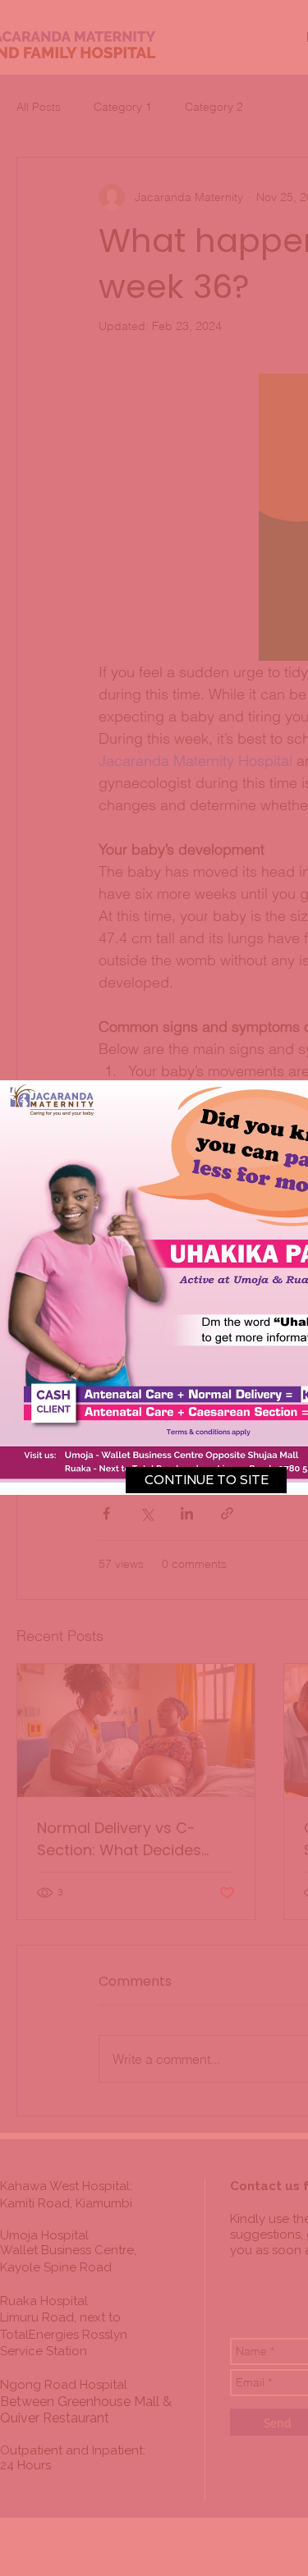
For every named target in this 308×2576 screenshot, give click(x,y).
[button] (206, 1480)
